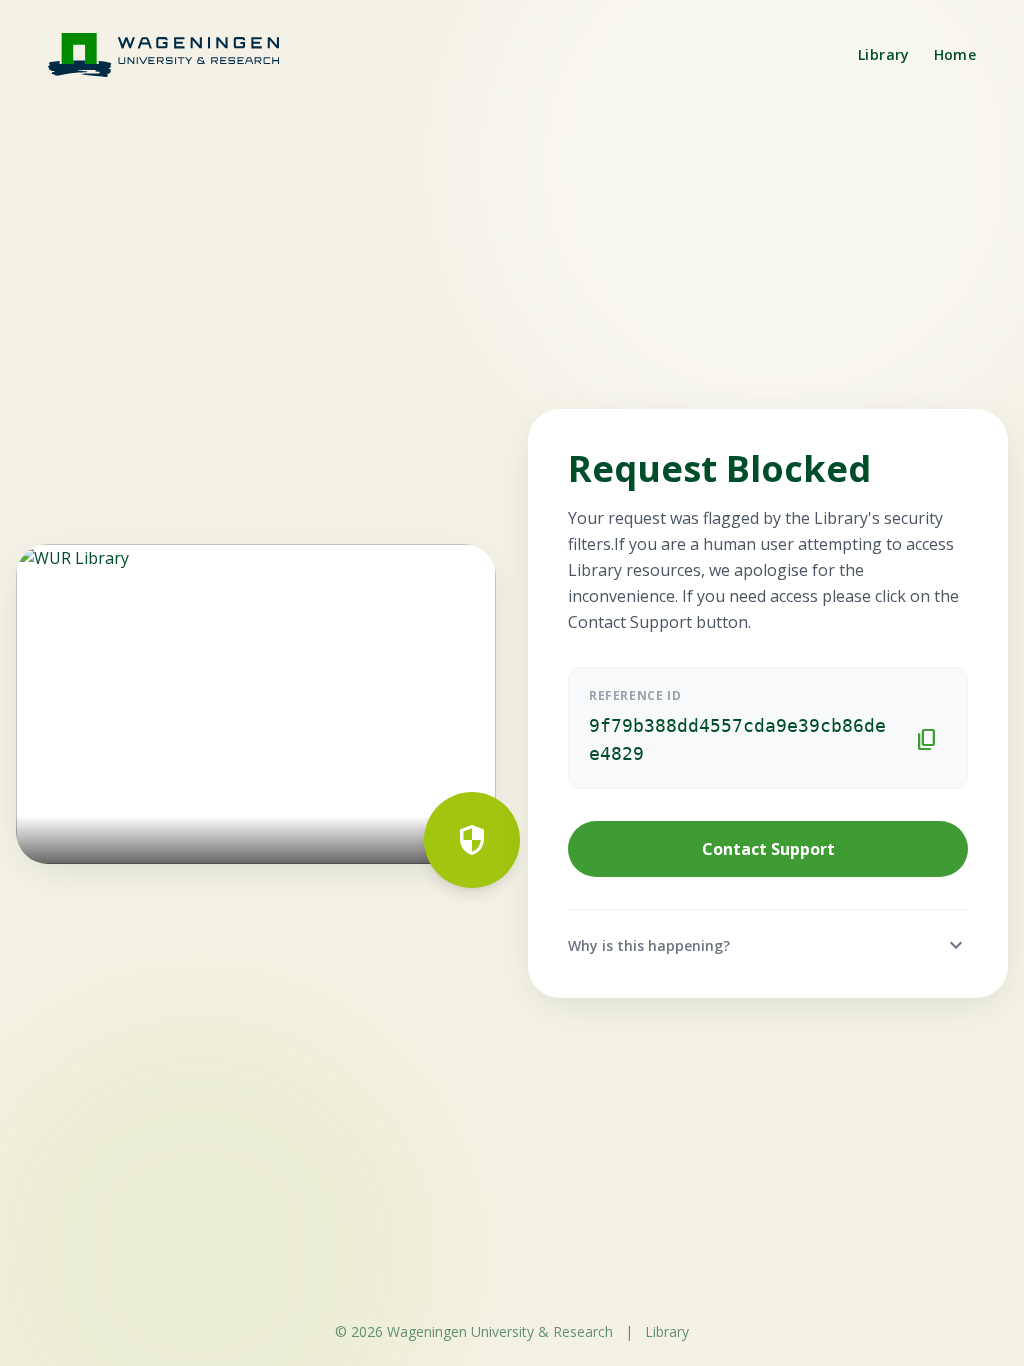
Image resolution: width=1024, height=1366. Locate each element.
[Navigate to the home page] (176, 54)
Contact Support (768, 849)
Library (883, 54)
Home (955, 54)
